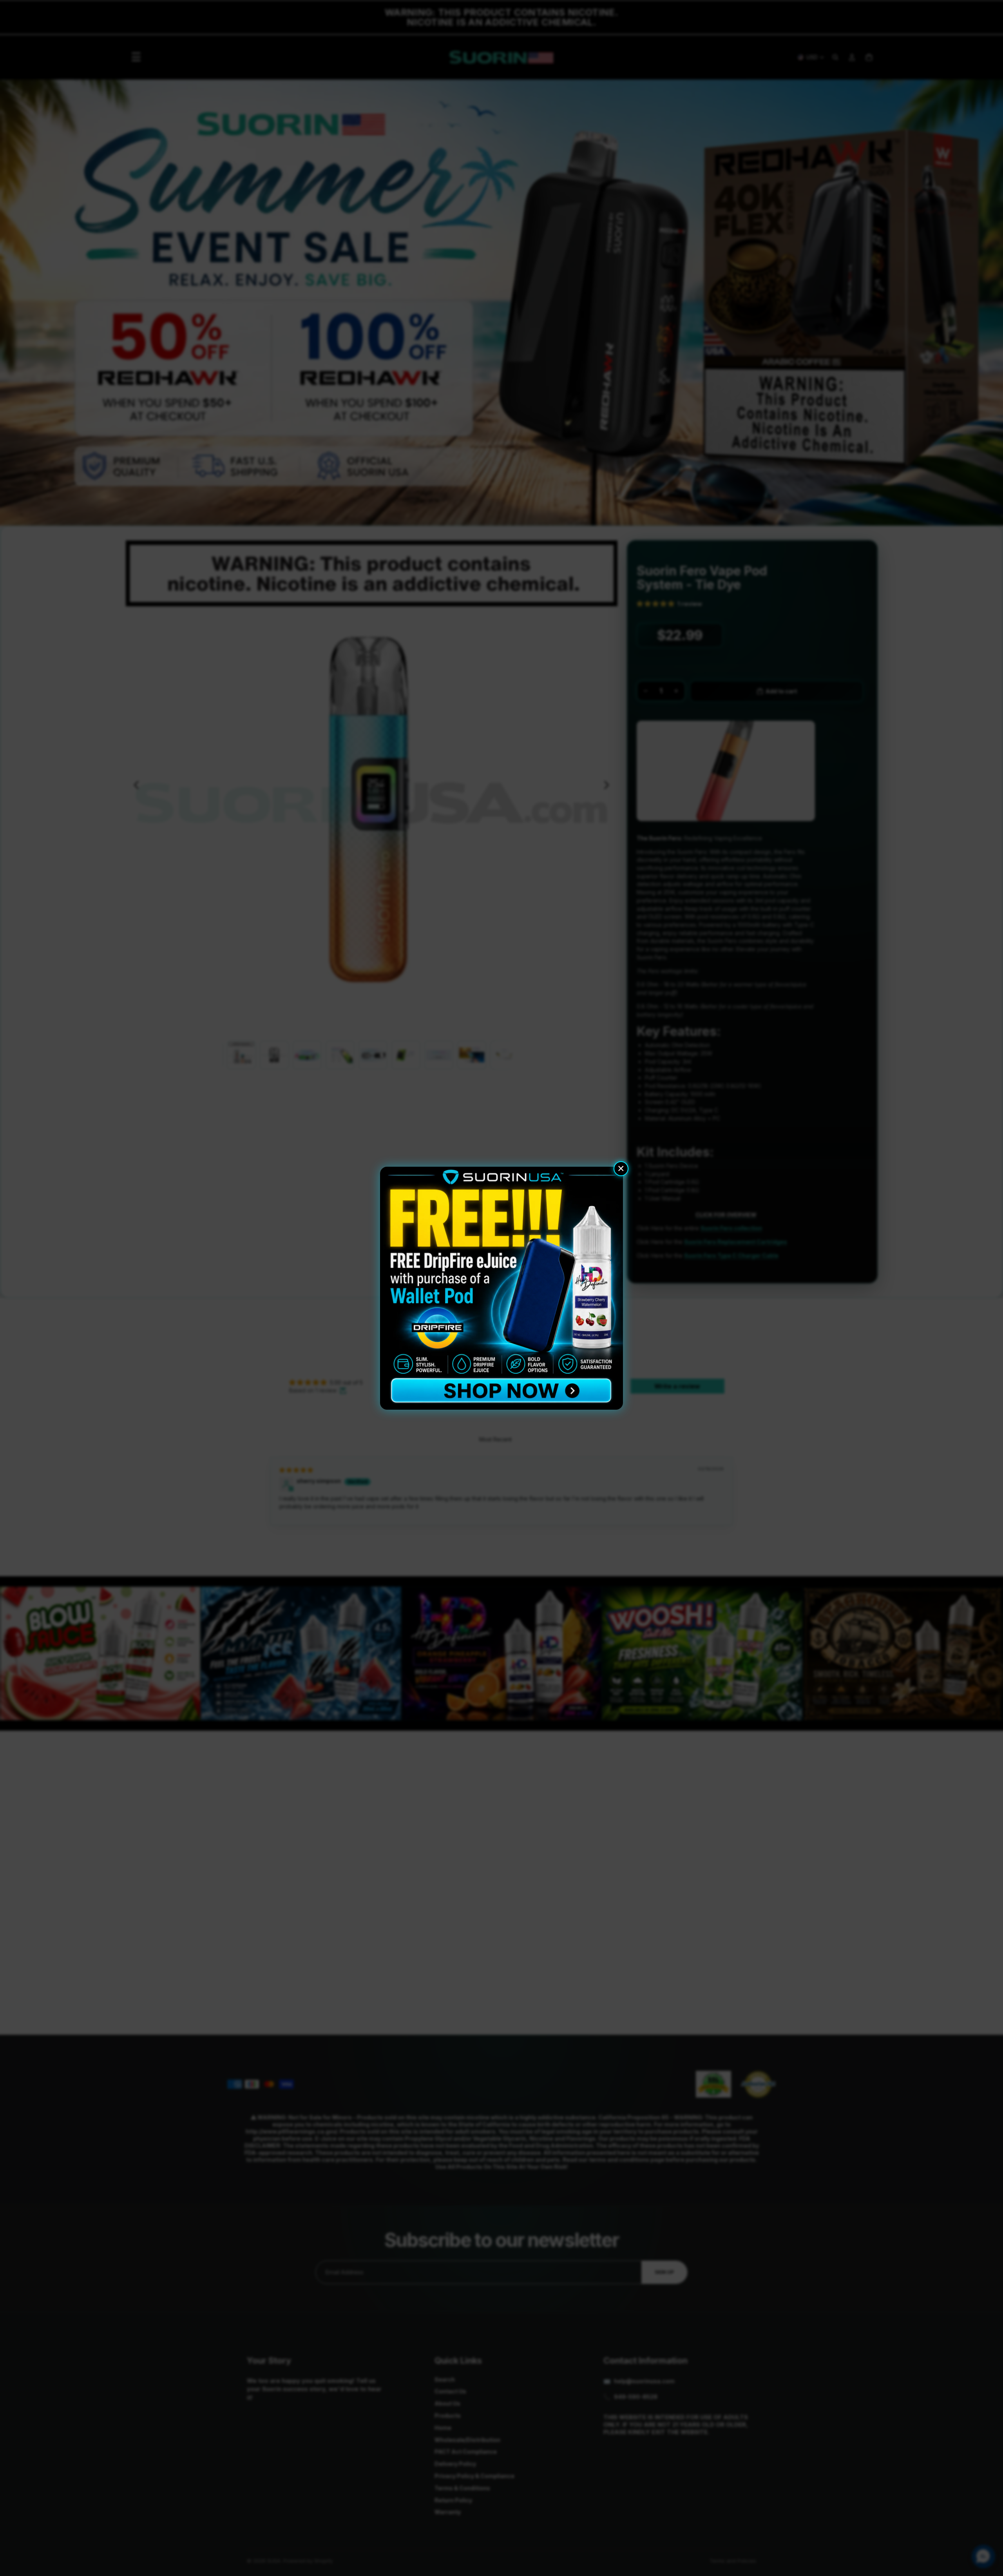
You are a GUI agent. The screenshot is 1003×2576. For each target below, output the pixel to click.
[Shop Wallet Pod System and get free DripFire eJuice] (501, 1288)
